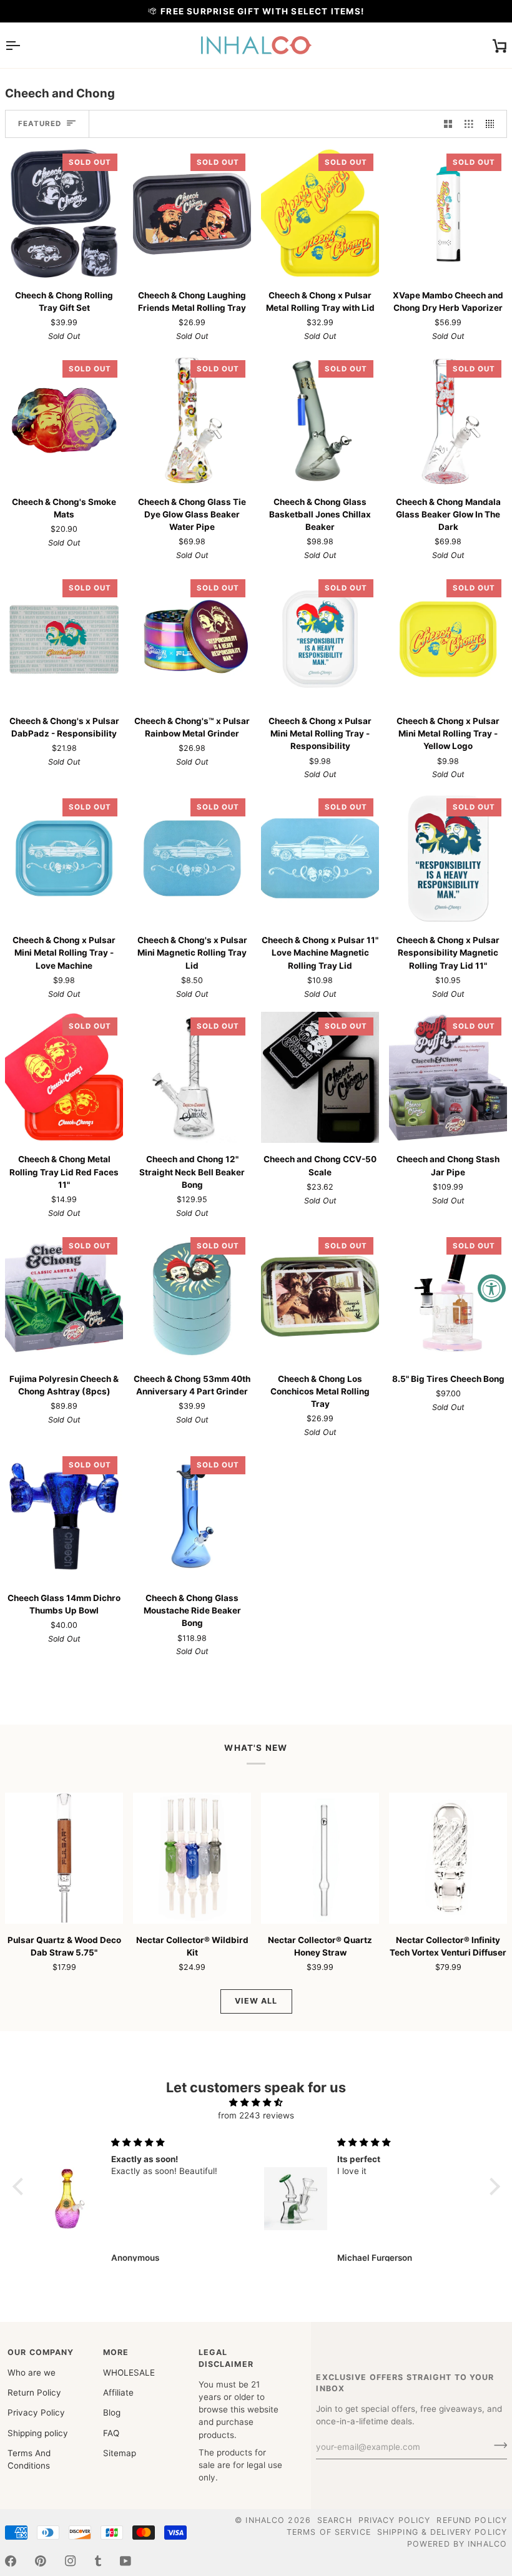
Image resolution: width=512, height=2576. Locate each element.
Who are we (32, 2373)
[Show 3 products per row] (469, 124)
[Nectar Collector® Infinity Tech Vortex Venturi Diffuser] (448, 1858)
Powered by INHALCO (457, 2544)
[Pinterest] (41, 2561)
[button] (21, 2187)
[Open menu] (24, 45)
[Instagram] (71, 2561)
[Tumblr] (98, 2561)
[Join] (497, 2446)
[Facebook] (11, 2561)
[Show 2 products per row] (448, 124)
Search (335, 2520)
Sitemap (120, 2453)
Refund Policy (472, 2520)
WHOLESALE (129, 2373)
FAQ (111, 2433)
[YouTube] (126, 2561)
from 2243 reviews (256, 2115)
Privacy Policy (36, 2412)
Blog (112, 2412)
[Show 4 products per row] (493, 124)
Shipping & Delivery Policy (442, 2532)
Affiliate (118, 2392)
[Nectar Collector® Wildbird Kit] (192, 1858)
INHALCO (265, 2520)
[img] (256, 2102)
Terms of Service (329, 2532)
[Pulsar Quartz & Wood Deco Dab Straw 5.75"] (64, 1858)
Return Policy (34, 2392)
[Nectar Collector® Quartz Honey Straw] (320, 1858)
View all (256, 2001)
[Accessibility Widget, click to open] (492, 1288)
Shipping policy (38, 2433)
